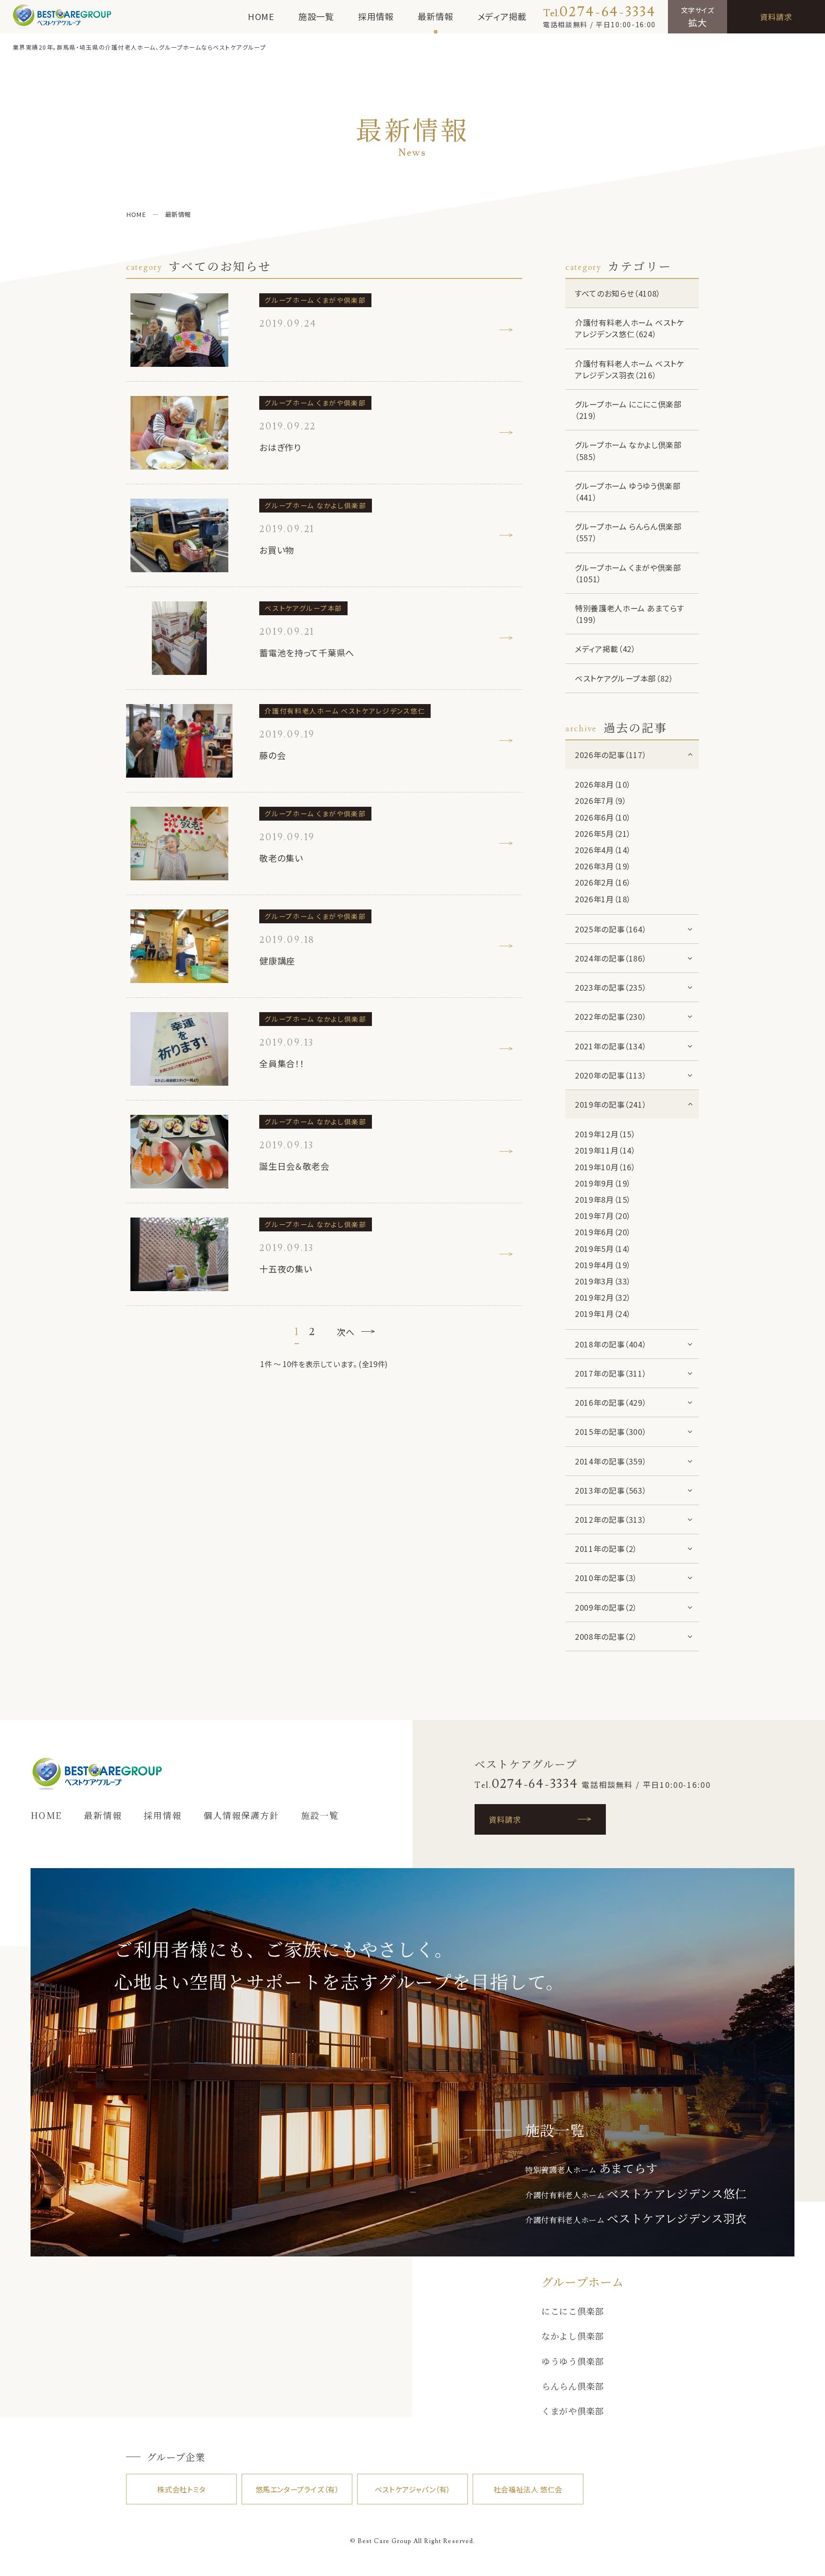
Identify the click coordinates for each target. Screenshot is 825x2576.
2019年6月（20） (603, 1232)
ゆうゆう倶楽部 (573, 2361)
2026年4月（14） (603, 850)
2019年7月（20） (603, 1216)
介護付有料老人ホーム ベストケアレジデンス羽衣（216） (629, 369)
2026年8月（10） (603, 784)
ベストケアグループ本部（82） (624, 678)
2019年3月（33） (603, 1281)
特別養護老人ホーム (592, 2170)
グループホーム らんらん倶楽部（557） (628, 532)
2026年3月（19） (603, 866)
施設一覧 (316, 16)
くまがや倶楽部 (573, 2411)
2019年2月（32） (603, 1297)
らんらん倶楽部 (573, 2386)
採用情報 (376, 16)
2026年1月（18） (603, 899)
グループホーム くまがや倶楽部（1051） (628, 573)
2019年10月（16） (605, 1167)
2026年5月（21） (603, 834)
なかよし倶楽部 (573, 2336)
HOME (261, 16)
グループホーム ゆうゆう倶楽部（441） (628, 492)
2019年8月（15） (603, 1199)
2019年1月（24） (603, 1314)
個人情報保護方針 (241, 1815)
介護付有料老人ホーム (636, 2195)
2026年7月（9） (601, 801)
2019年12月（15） (605, 1134)
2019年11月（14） (605, 1150)
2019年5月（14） (603, 1249)
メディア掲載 (502, 16)
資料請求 (776, 17)
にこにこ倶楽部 (573, 2311)
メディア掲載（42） (605, 649)
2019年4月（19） (603, 1265)
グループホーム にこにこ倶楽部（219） (628, 410)
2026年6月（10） (603, 817)
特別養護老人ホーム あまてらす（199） (629, 614)
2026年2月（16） (603, 882)
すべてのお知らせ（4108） (618, 293)
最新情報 (436, 16)
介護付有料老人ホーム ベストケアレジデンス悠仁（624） (629, 328)
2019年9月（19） (603, 1183)
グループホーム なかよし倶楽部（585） (628, 450)
